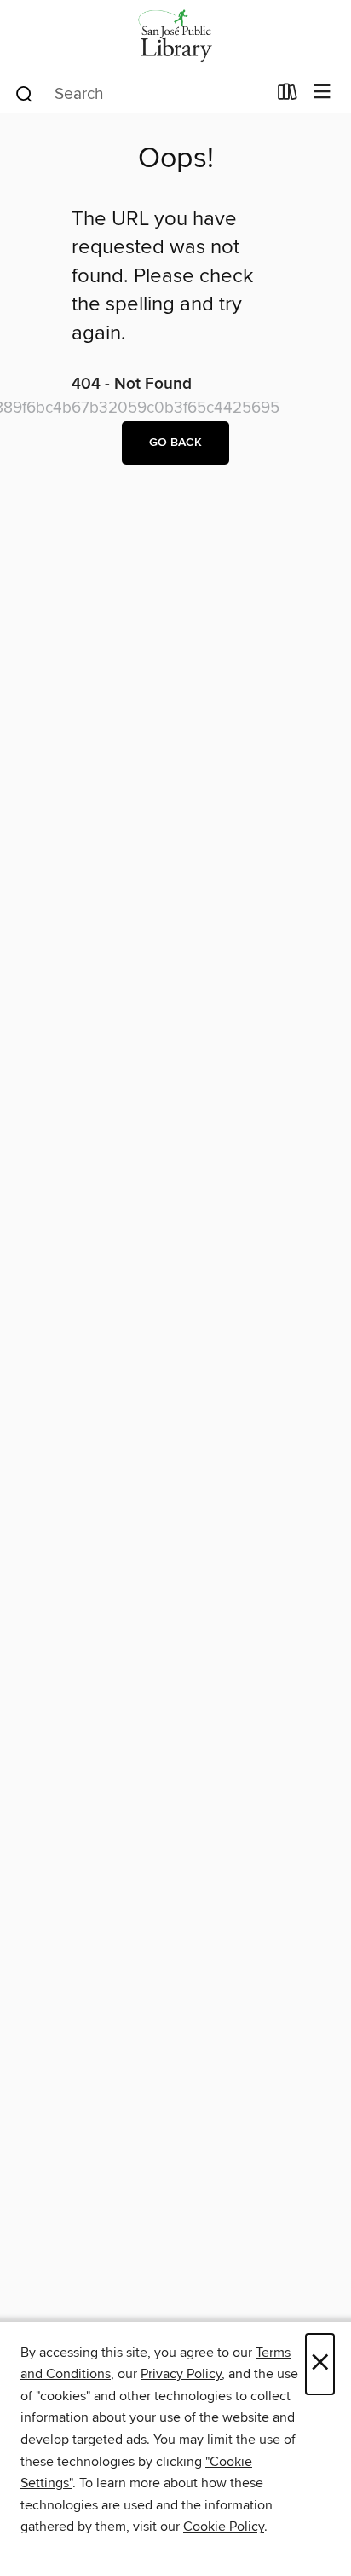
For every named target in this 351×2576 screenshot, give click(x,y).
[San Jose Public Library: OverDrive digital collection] (175, 36)
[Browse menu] (322, 93)
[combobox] (140, 94)
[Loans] (288, 96)
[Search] (24, 93)
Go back (175, 443)
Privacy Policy (181, 2374)
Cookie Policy (224, 2527)
